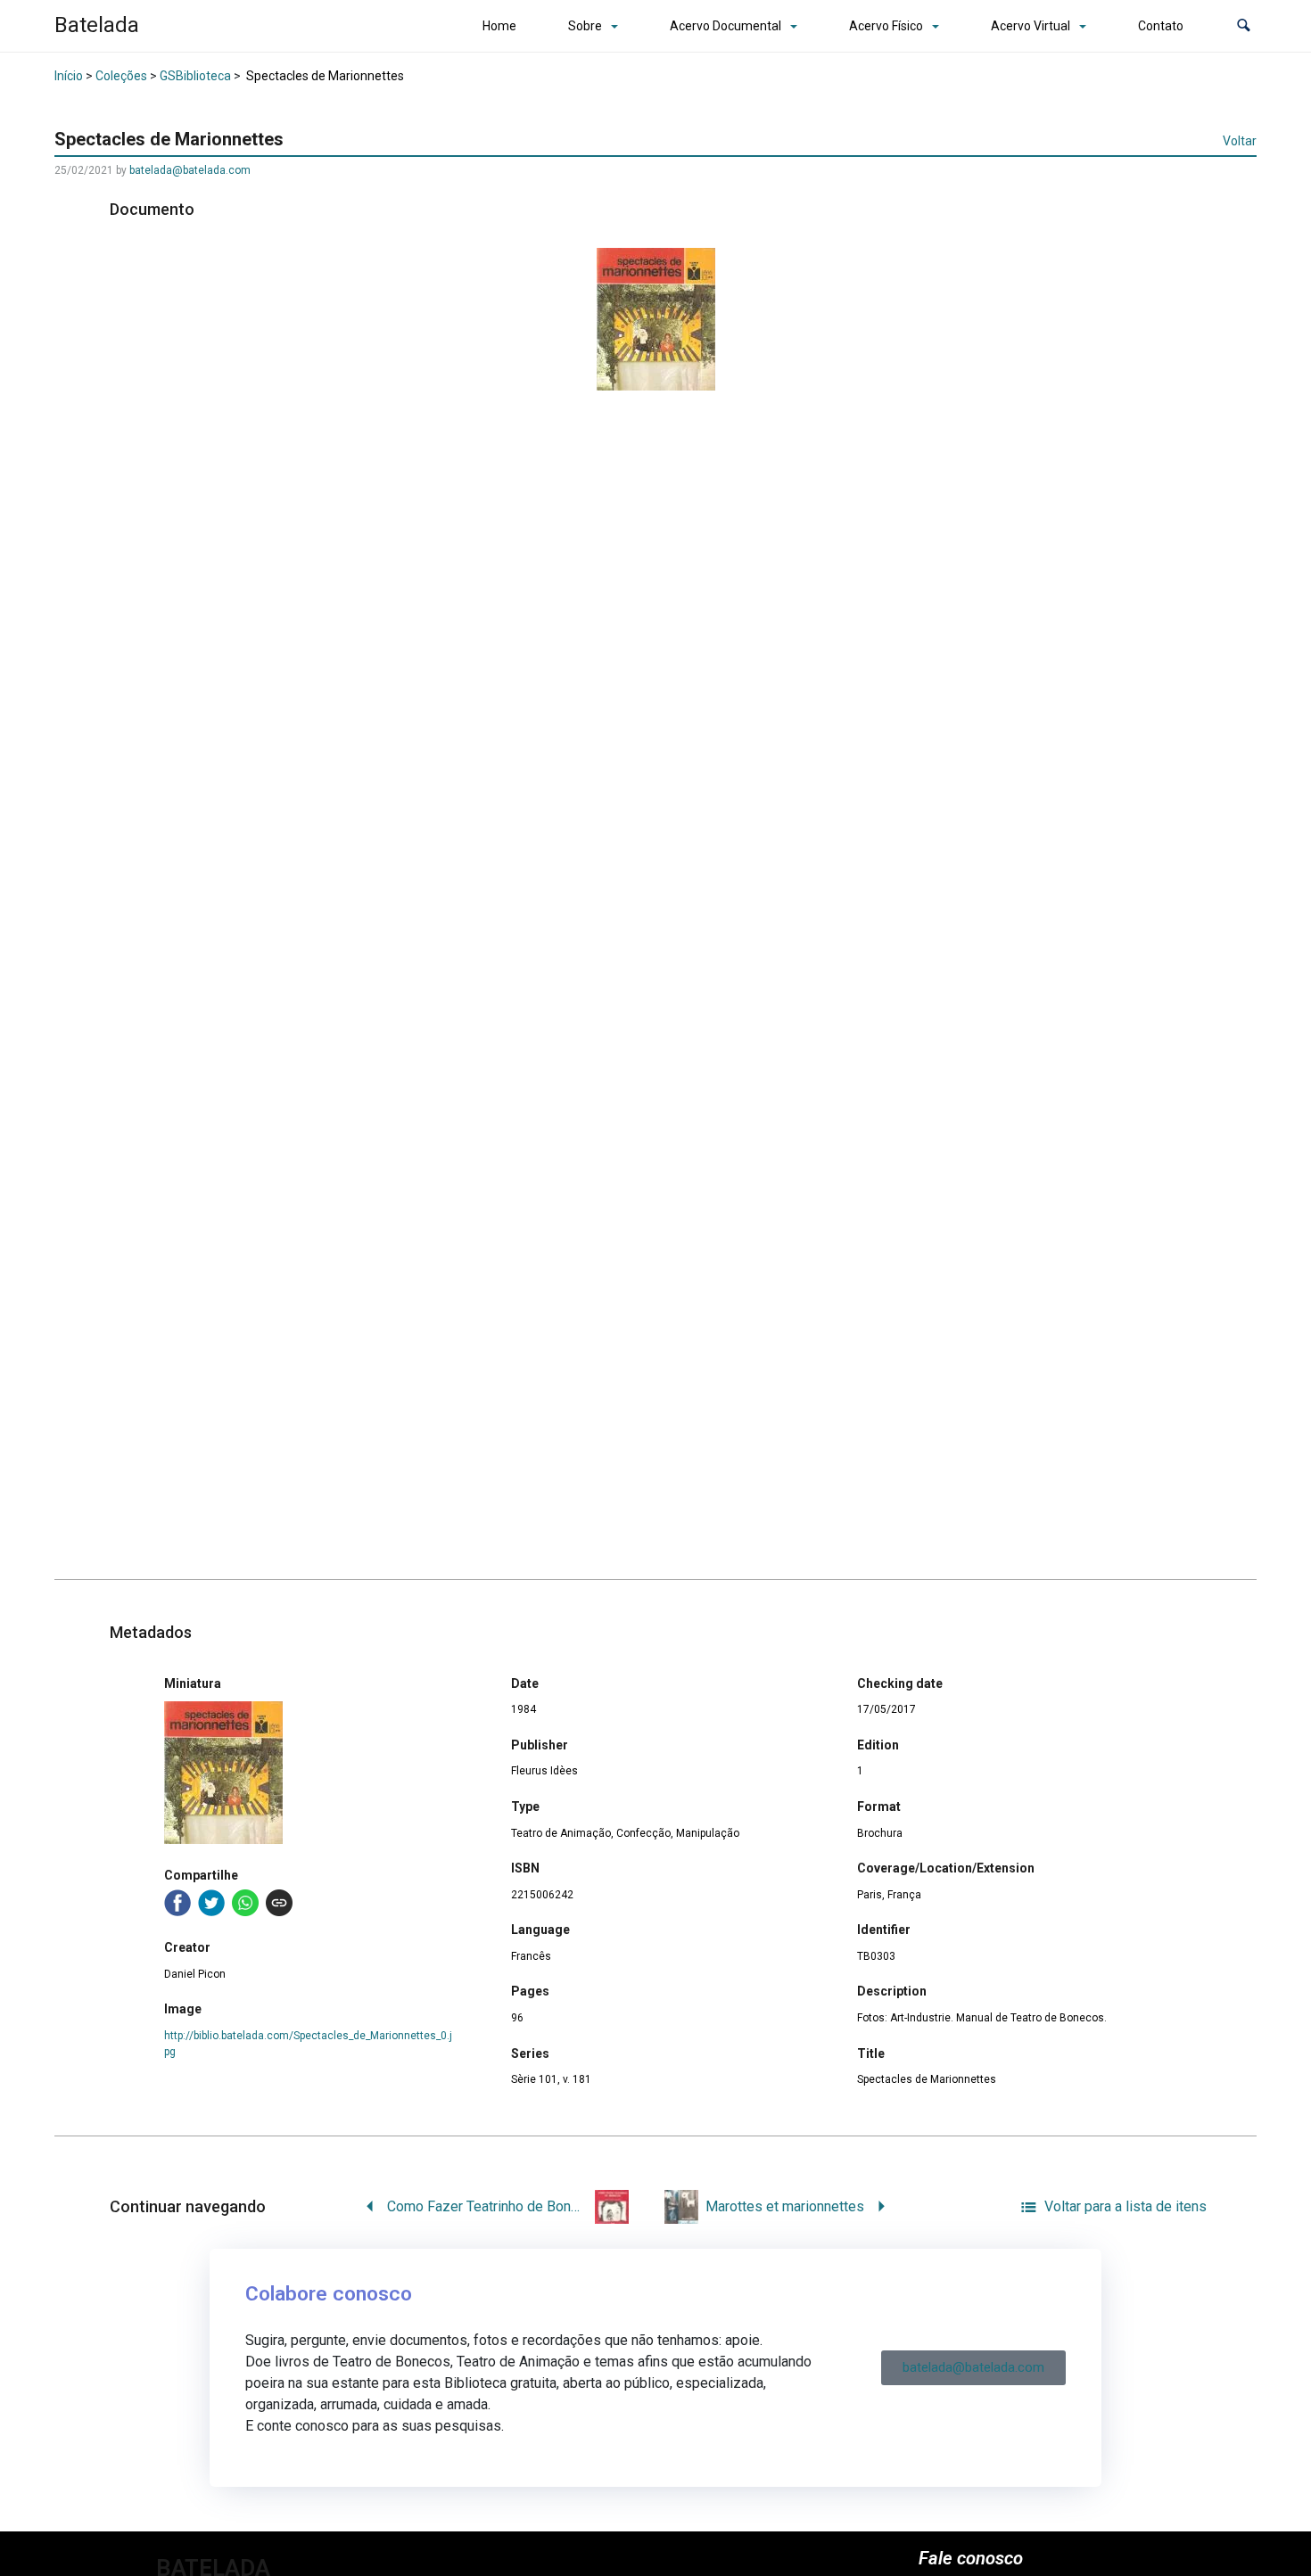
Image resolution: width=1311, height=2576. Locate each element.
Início (69, 76)
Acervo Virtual (1031, 26)
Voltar (1240, 141)
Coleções (121, 76)
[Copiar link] (279, 1903)
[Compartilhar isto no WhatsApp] (245, 1903)
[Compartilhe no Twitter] (211, 1903)
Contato (1161, 26)
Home (499, 26)
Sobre (585, 26)
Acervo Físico (886, 26)
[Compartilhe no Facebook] (177, 1903)
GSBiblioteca (195, 76)
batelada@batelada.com (190, 170)
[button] (1244, 26)
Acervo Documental (726, 26)
